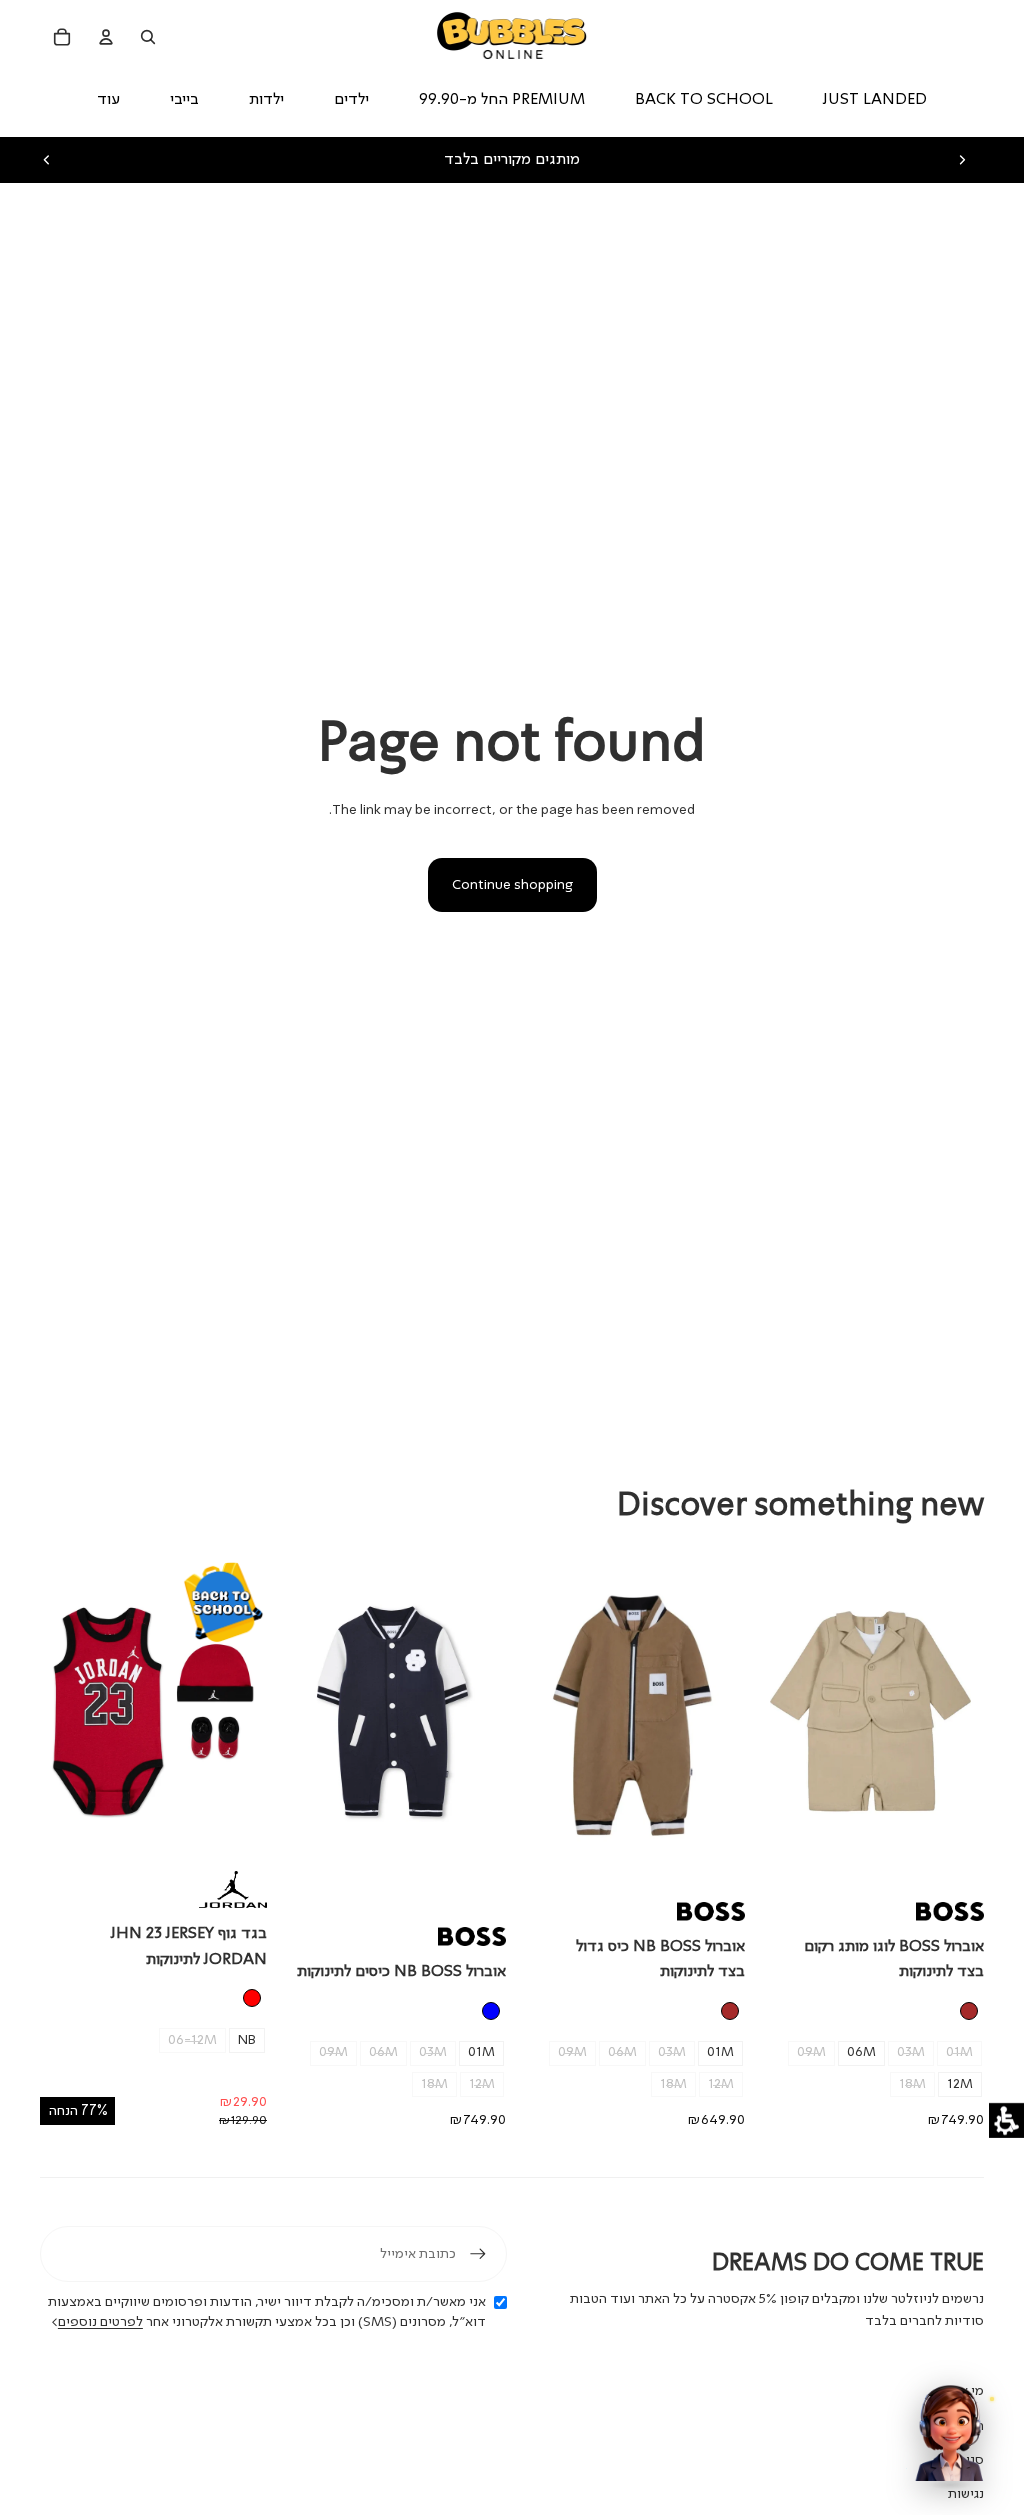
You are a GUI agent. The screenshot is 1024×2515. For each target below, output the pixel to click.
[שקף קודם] (47, 160)
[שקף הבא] (962, 160)
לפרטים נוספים (100, 2322)
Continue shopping (512, 885)
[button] (1006, 2120)
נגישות (966, 2494)
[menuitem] (108, 100)
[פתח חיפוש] (148, 37)
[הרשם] (478, 2254)
